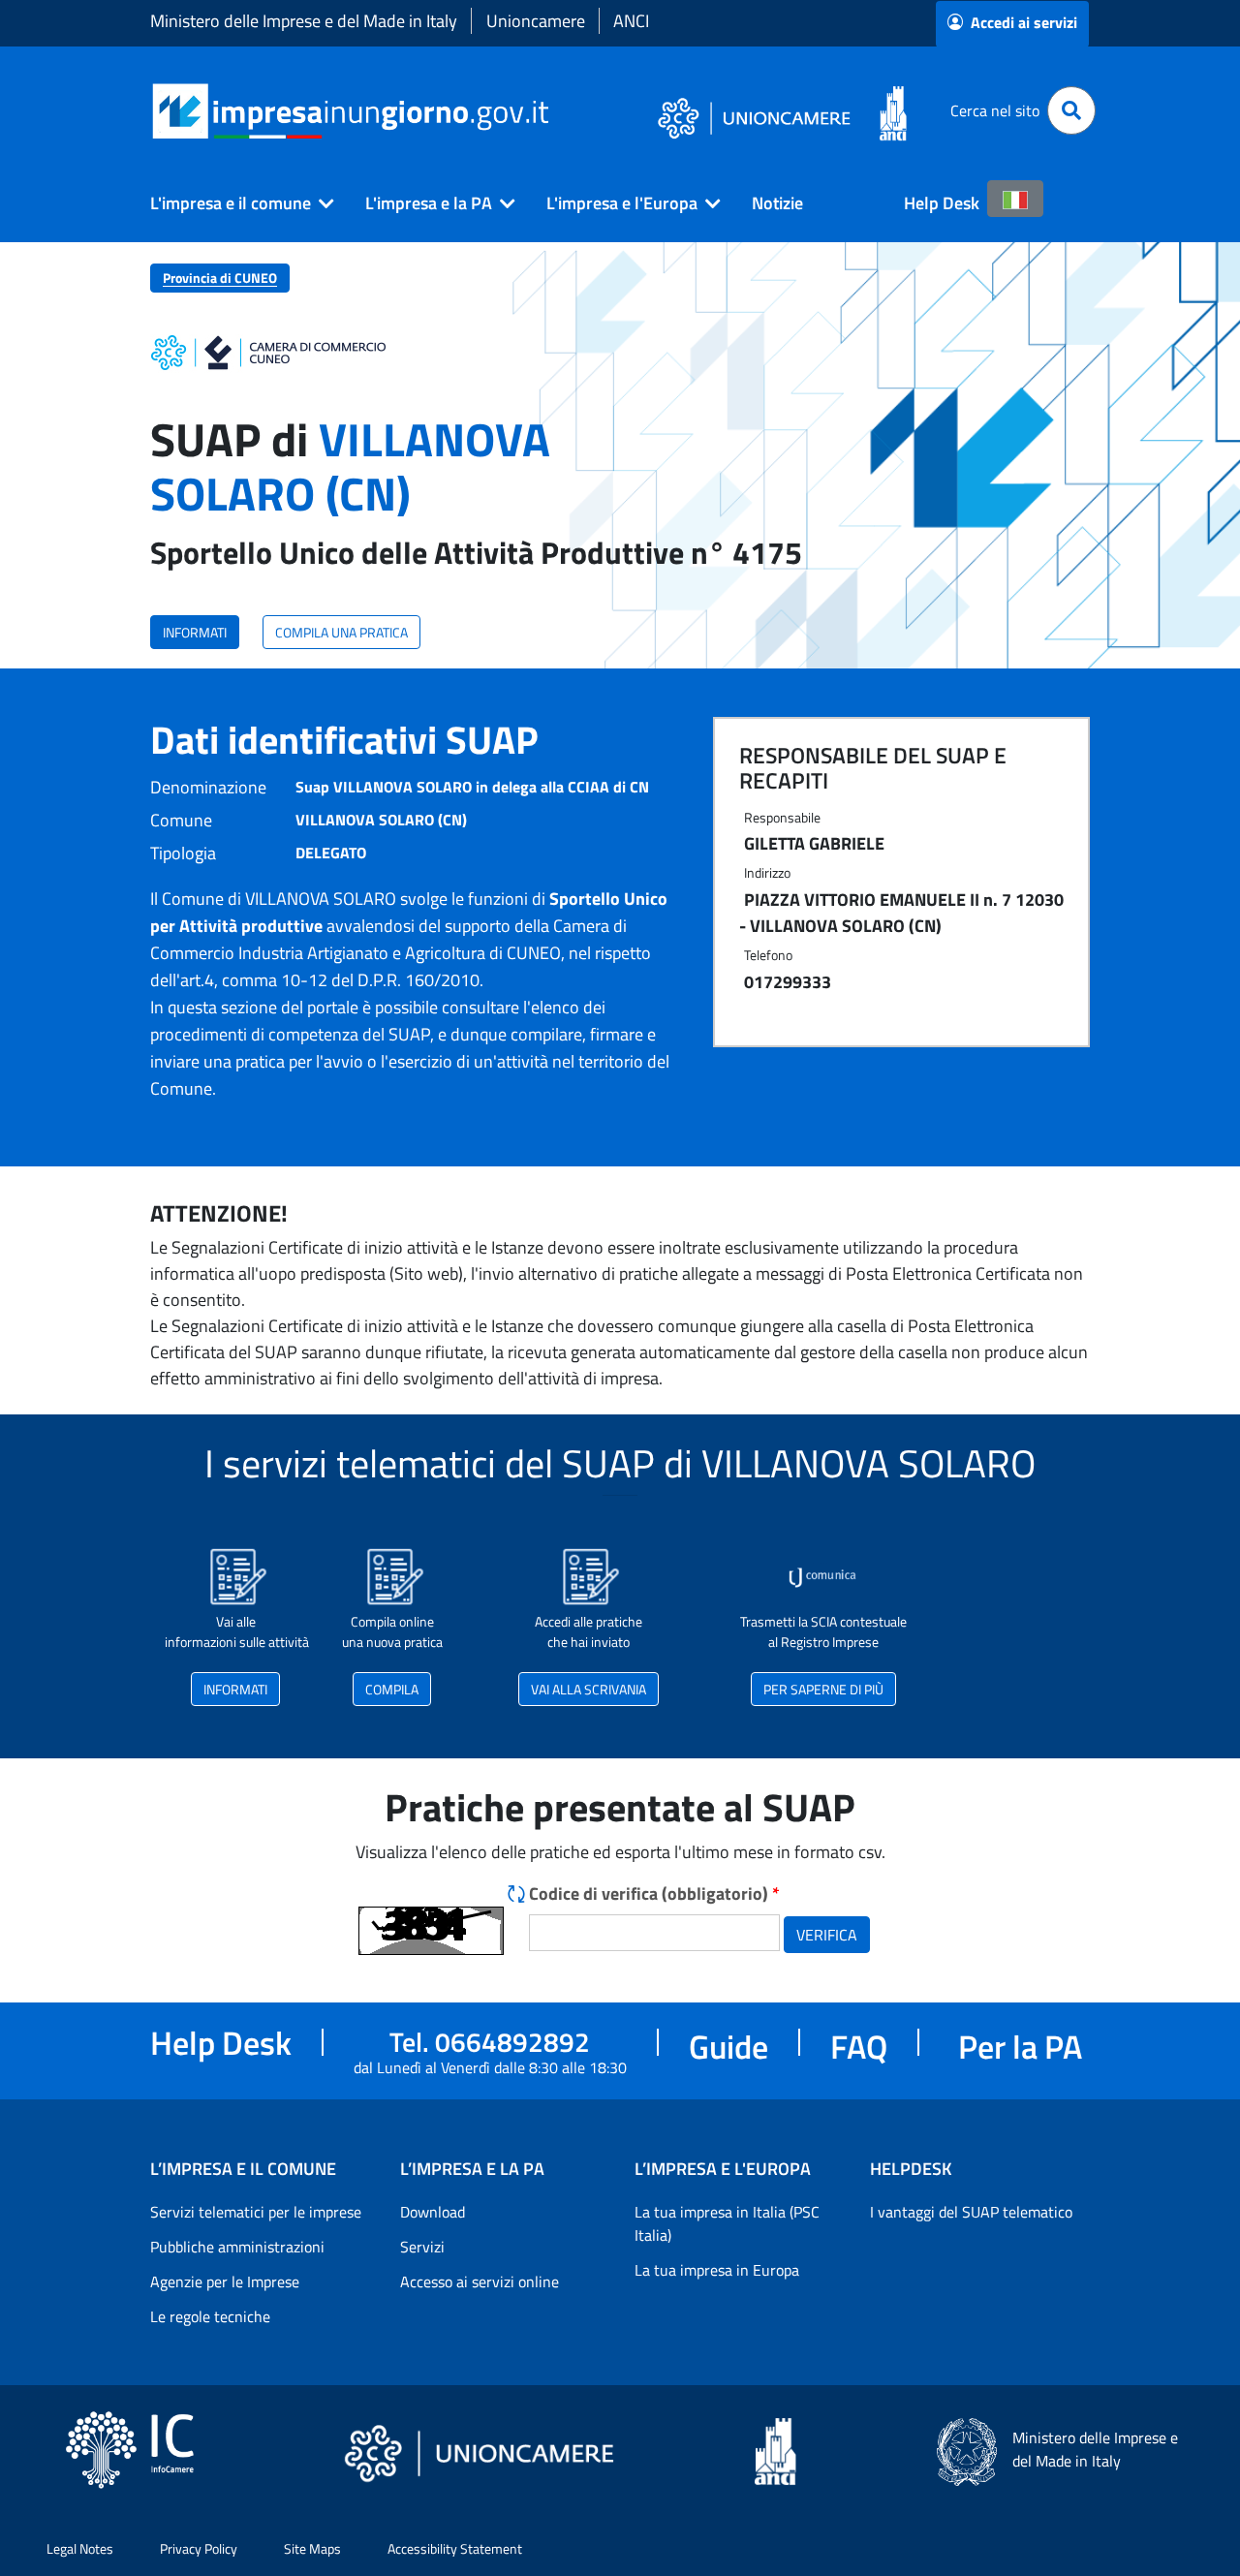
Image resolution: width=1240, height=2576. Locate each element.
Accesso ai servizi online (480, 2281)
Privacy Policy (199, 2548)
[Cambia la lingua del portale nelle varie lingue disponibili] (1015, 199)
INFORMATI (195, 632)
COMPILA (392, 1689)
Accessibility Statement (455, 2548)
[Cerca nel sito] (1071, 110)
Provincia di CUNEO (220, 278)
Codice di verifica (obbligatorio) (654, 1893)
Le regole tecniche (210, 2316)
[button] (234, 203)
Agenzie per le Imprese (225, 2281)
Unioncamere (536, 21)
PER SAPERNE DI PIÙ (823, 1689)
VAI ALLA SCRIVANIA (589, 1689)
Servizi (422, 2247)
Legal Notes (80, 2548)
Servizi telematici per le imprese (256, 2212)
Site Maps (312, 2548)
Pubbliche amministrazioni (237, 2247)
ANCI (631, 21)
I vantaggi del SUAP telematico (971, 2212)
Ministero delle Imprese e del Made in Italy (304, 21)
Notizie (777, 203)
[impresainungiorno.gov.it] (556, 111)
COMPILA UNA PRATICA (341, 632)
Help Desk (942, 203)
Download (433, 2212)
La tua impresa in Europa (717, 2270)
